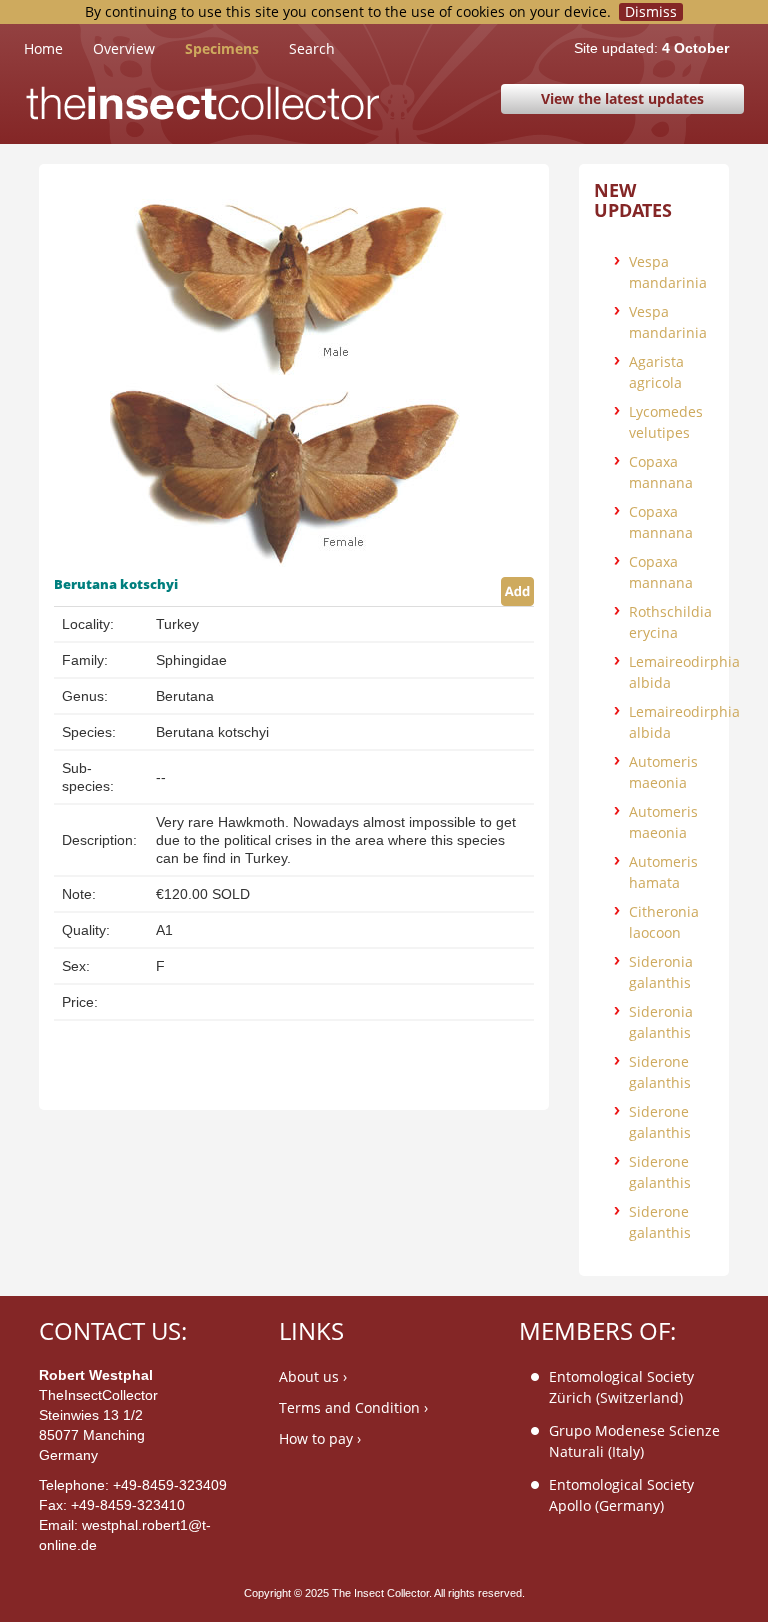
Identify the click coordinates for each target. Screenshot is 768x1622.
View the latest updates (622, 98)
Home (58, 48)
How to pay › (320, 1438)
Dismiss (651, 12)
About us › (313, 1376)
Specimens (222, 48)
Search (312, 48)
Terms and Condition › (353, 1407)
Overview (124, 48)
